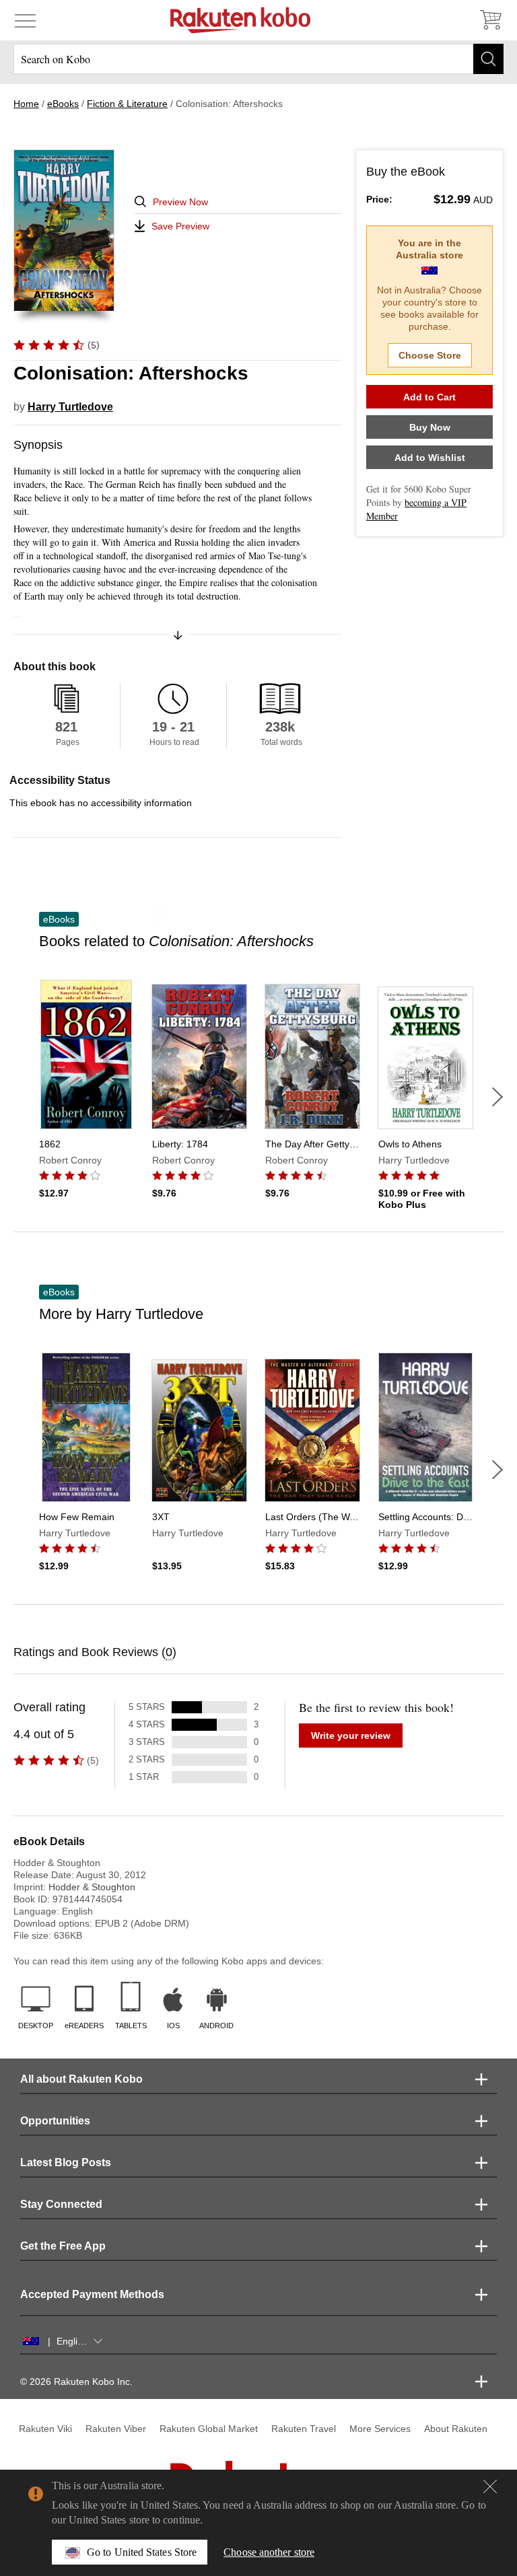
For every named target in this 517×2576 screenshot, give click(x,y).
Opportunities (55, 2121)
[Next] (497, 1097)
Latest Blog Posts (66, 2162)
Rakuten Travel (304, 2429)
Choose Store (430, 355)
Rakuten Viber (116, 2429)
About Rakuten (456, 2429)
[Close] (490, 2486)
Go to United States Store (142, 2552)
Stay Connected (61, 2204)
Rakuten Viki (45, 2429)
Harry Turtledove (70, 407)
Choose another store (269, 2552)
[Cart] (490, 20)
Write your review (351, 1736)
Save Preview (180, 226)
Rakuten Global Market (209, 2429)
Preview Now (180, 202)
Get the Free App (63, 2246)
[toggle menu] (25, 20)
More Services (380, 2429)
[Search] (488, 59)
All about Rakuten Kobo (81, 2079)
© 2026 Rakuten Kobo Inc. (76, 2382)
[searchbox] (258, 59)
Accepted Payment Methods (92, 2294)
